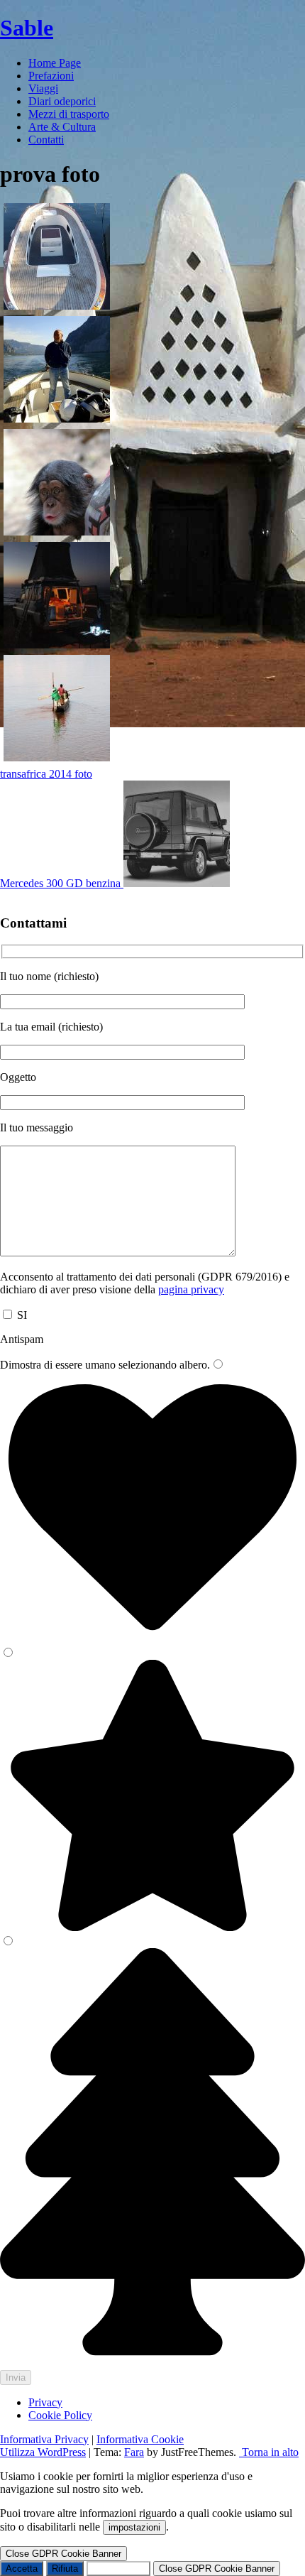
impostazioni (134, 2527)
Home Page (55, 63)
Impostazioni (118, 2569)
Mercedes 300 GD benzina (62, 883)
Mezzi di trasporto (69, 114)
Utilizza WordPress (43, 2452)
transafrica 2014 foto (46, 774)
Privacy (45, 2402)
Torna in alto (269, 2452)
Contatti (46, 140)
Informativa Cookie (140, 2439)
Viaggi (43, 88)
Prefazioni (51, 76)
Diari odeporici (62, 101)
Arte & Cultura (62, 127)
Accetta (22, 2569)
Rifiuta (65, 2569)
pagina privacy (191, 1289)
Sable (27, 28)
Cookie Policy (60, 2415)
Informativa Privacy (44, 2439)
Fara (134, 2452)
